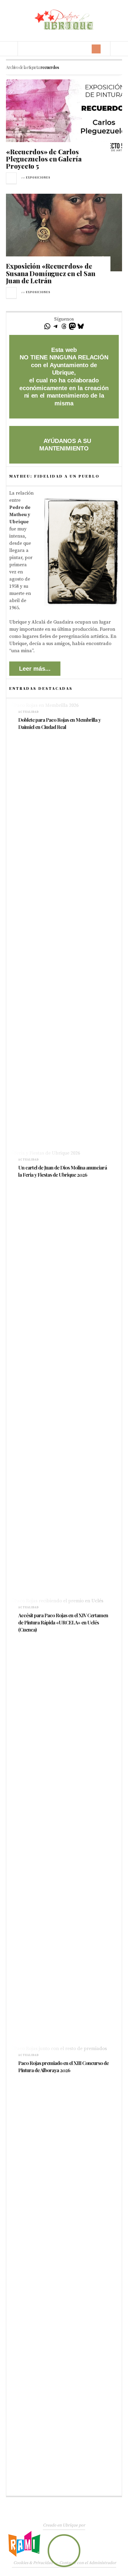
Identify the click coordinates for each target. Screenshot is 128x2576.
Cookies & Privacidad (33, 2563)
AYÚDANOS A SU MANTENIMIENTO (65, 445)
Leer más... (35, 669)
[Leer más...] (12, 178)
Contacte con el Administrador (88, 2563)
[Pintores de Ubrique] (64, 20)
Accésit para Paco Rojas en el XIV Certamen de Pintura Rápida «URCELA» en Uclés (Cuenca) (63, 1622)
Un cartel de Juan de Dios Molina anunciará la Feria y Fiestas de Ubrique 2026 (63, 1171)
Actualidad (29, 712)
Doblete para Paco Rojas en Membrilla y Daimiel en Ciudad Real (59, 723)
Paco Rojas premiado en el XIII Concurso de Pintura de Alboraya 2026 (63, 2066)
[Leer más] (21, 735)
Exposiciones (38, 178)
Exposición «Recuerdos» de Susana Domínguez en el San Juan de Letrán (50, 273)
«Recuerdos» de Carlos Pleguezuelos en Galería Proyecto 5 (44, 159)
